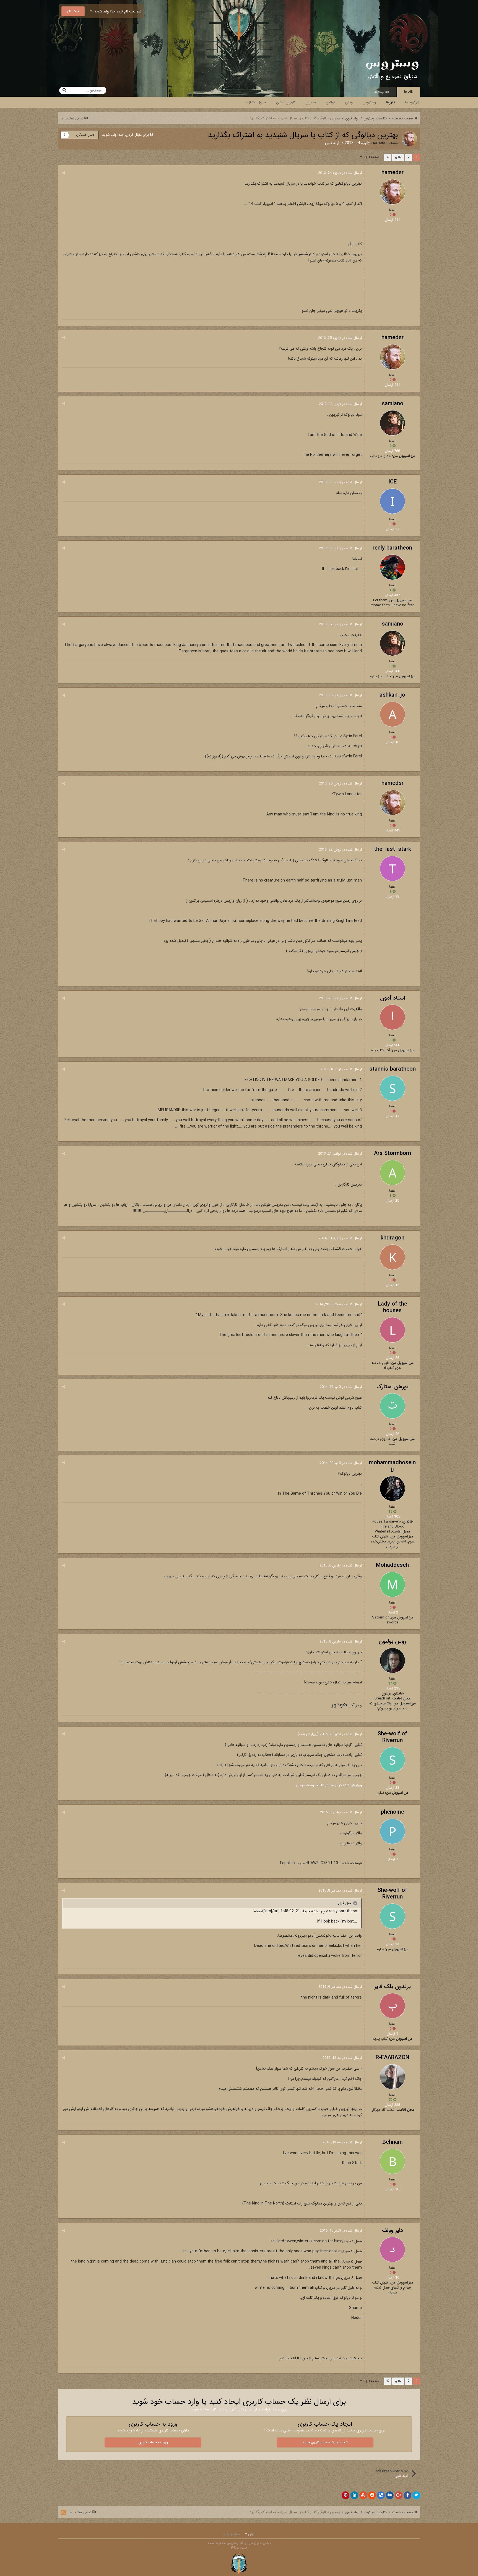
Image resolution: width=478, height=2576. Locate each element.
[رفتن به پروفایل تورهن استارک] (393, 1406)
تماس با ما (232, 2534)
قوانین (330, 102)
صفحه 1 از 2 (370, 157)
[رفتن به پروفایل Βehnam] (393, 2161)
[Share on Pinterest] (345, 2495)
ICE (393, 482)
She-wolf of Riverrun (392, 1737)
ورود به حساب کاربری (153, 2442)
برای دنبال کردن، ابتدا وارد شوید (125, 135)
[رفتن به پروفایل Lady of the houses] (393, 1330)
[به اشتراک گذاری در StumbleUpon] (363, 2495)
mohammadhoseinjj (392, 1466)
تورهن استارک (393, 1387)
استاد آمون (393, 998)
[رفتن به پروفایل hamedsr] (409, 139)
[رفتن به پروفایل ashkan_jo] (393, 714)
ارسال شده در (340, 173)
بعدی (398, 157)
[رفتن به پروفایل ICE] (393, 501)
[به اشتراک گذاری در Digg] (390, 2495)
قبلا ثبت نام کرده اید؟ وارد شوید (117, 11)
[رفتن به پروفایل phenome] (393, 1831)
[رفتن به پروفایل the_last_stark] (393, 869)
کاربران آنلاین (286, 102)
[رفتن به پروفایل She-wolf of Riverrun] (393, 1760)
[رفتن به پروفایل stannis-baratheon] (393, 1088)
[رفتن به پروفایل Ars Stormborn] (393, 1173)
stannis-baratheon (393, 1069)
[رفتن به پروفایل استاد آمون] (393, 1017)
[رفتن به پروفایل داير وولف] (393, 2250)
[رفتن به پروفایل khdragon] (393, 1257)
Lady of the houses (393, 1307)
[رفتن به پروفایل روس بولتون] (393, 1660)
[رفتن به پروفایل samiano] (393, 423)
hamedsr (380, 143)
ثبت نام (73, 11)
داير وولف (393, 2230)
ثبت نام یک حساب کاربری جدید (325, 2442)
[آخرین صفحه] (388, 157)
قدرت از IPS (239, 2548)
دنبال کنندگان (85, 135)
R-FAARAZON (393, 2058)
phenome (393, 1812)
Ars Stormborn (393, 1153)
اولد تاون (332, 143)
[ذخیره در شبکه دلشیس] (381, 2495)
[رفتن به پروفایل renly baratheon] (393, 567)
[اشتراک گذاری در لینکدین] (354, 2495)
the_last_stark (393, 849)
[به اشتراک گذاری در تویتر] (416, 2495)
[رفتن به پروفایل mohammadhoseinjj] (393, 1489)
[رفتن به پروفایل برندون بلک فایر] (393, 2006)
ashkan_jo (392, 695)
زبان (251, 2534)
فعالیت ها (381, 92)
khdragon (393, 1238)
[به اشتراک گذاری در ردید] (372, 2495)
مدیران (311, 102)
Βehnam (393, 2142)
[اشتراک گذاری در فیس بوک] (407, 2495)
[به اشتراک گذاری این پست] (64, 173)
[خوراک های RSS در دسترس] (63, 2513)
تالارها (409, 92)
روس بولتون (392, 1641)
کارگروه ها (412, 102)
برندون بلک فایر (392, 1987)
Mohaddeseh (392, 1565)
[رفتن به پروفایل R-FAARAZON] (393, 2077)
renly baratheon (392, 548)
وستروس (369, 102)
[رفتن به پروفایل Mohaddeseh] (393, 1584)
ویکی (349, 102)
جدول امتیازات (255, 102)
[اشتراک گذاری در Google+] (399, 2495)
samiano (393, 404)
